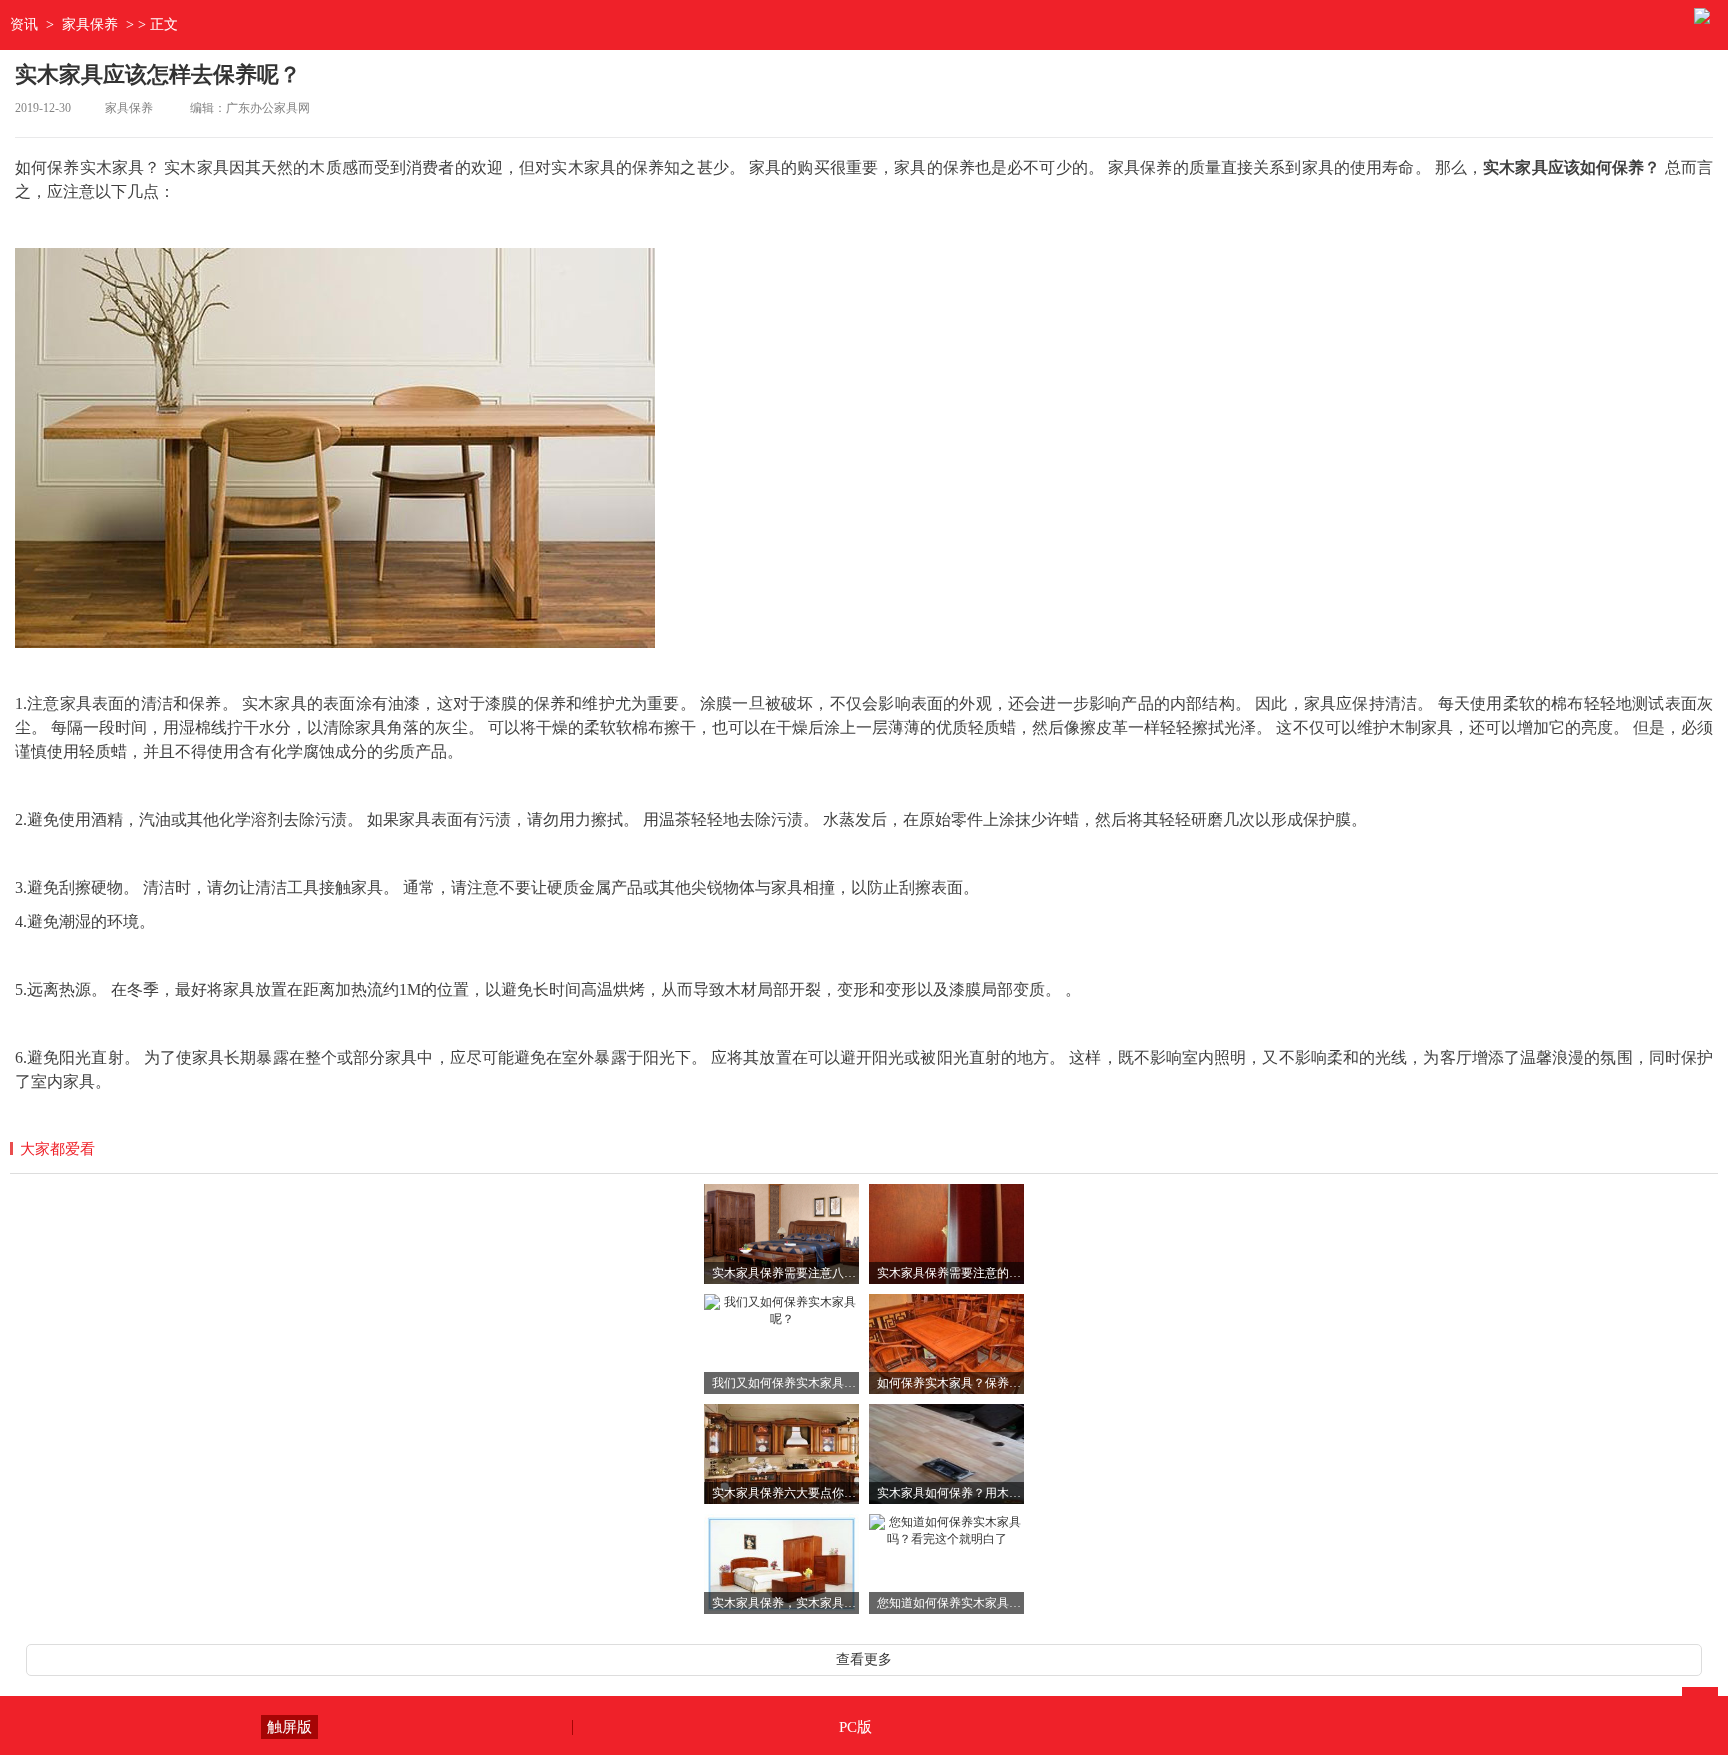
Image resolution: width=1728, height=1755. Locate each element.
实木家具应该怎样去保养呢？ (158, 74)
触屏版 (289, 1727)
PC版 (855, 1727)
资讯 (24, 24)
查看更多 (864, 1659)
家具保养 (90, 24)
